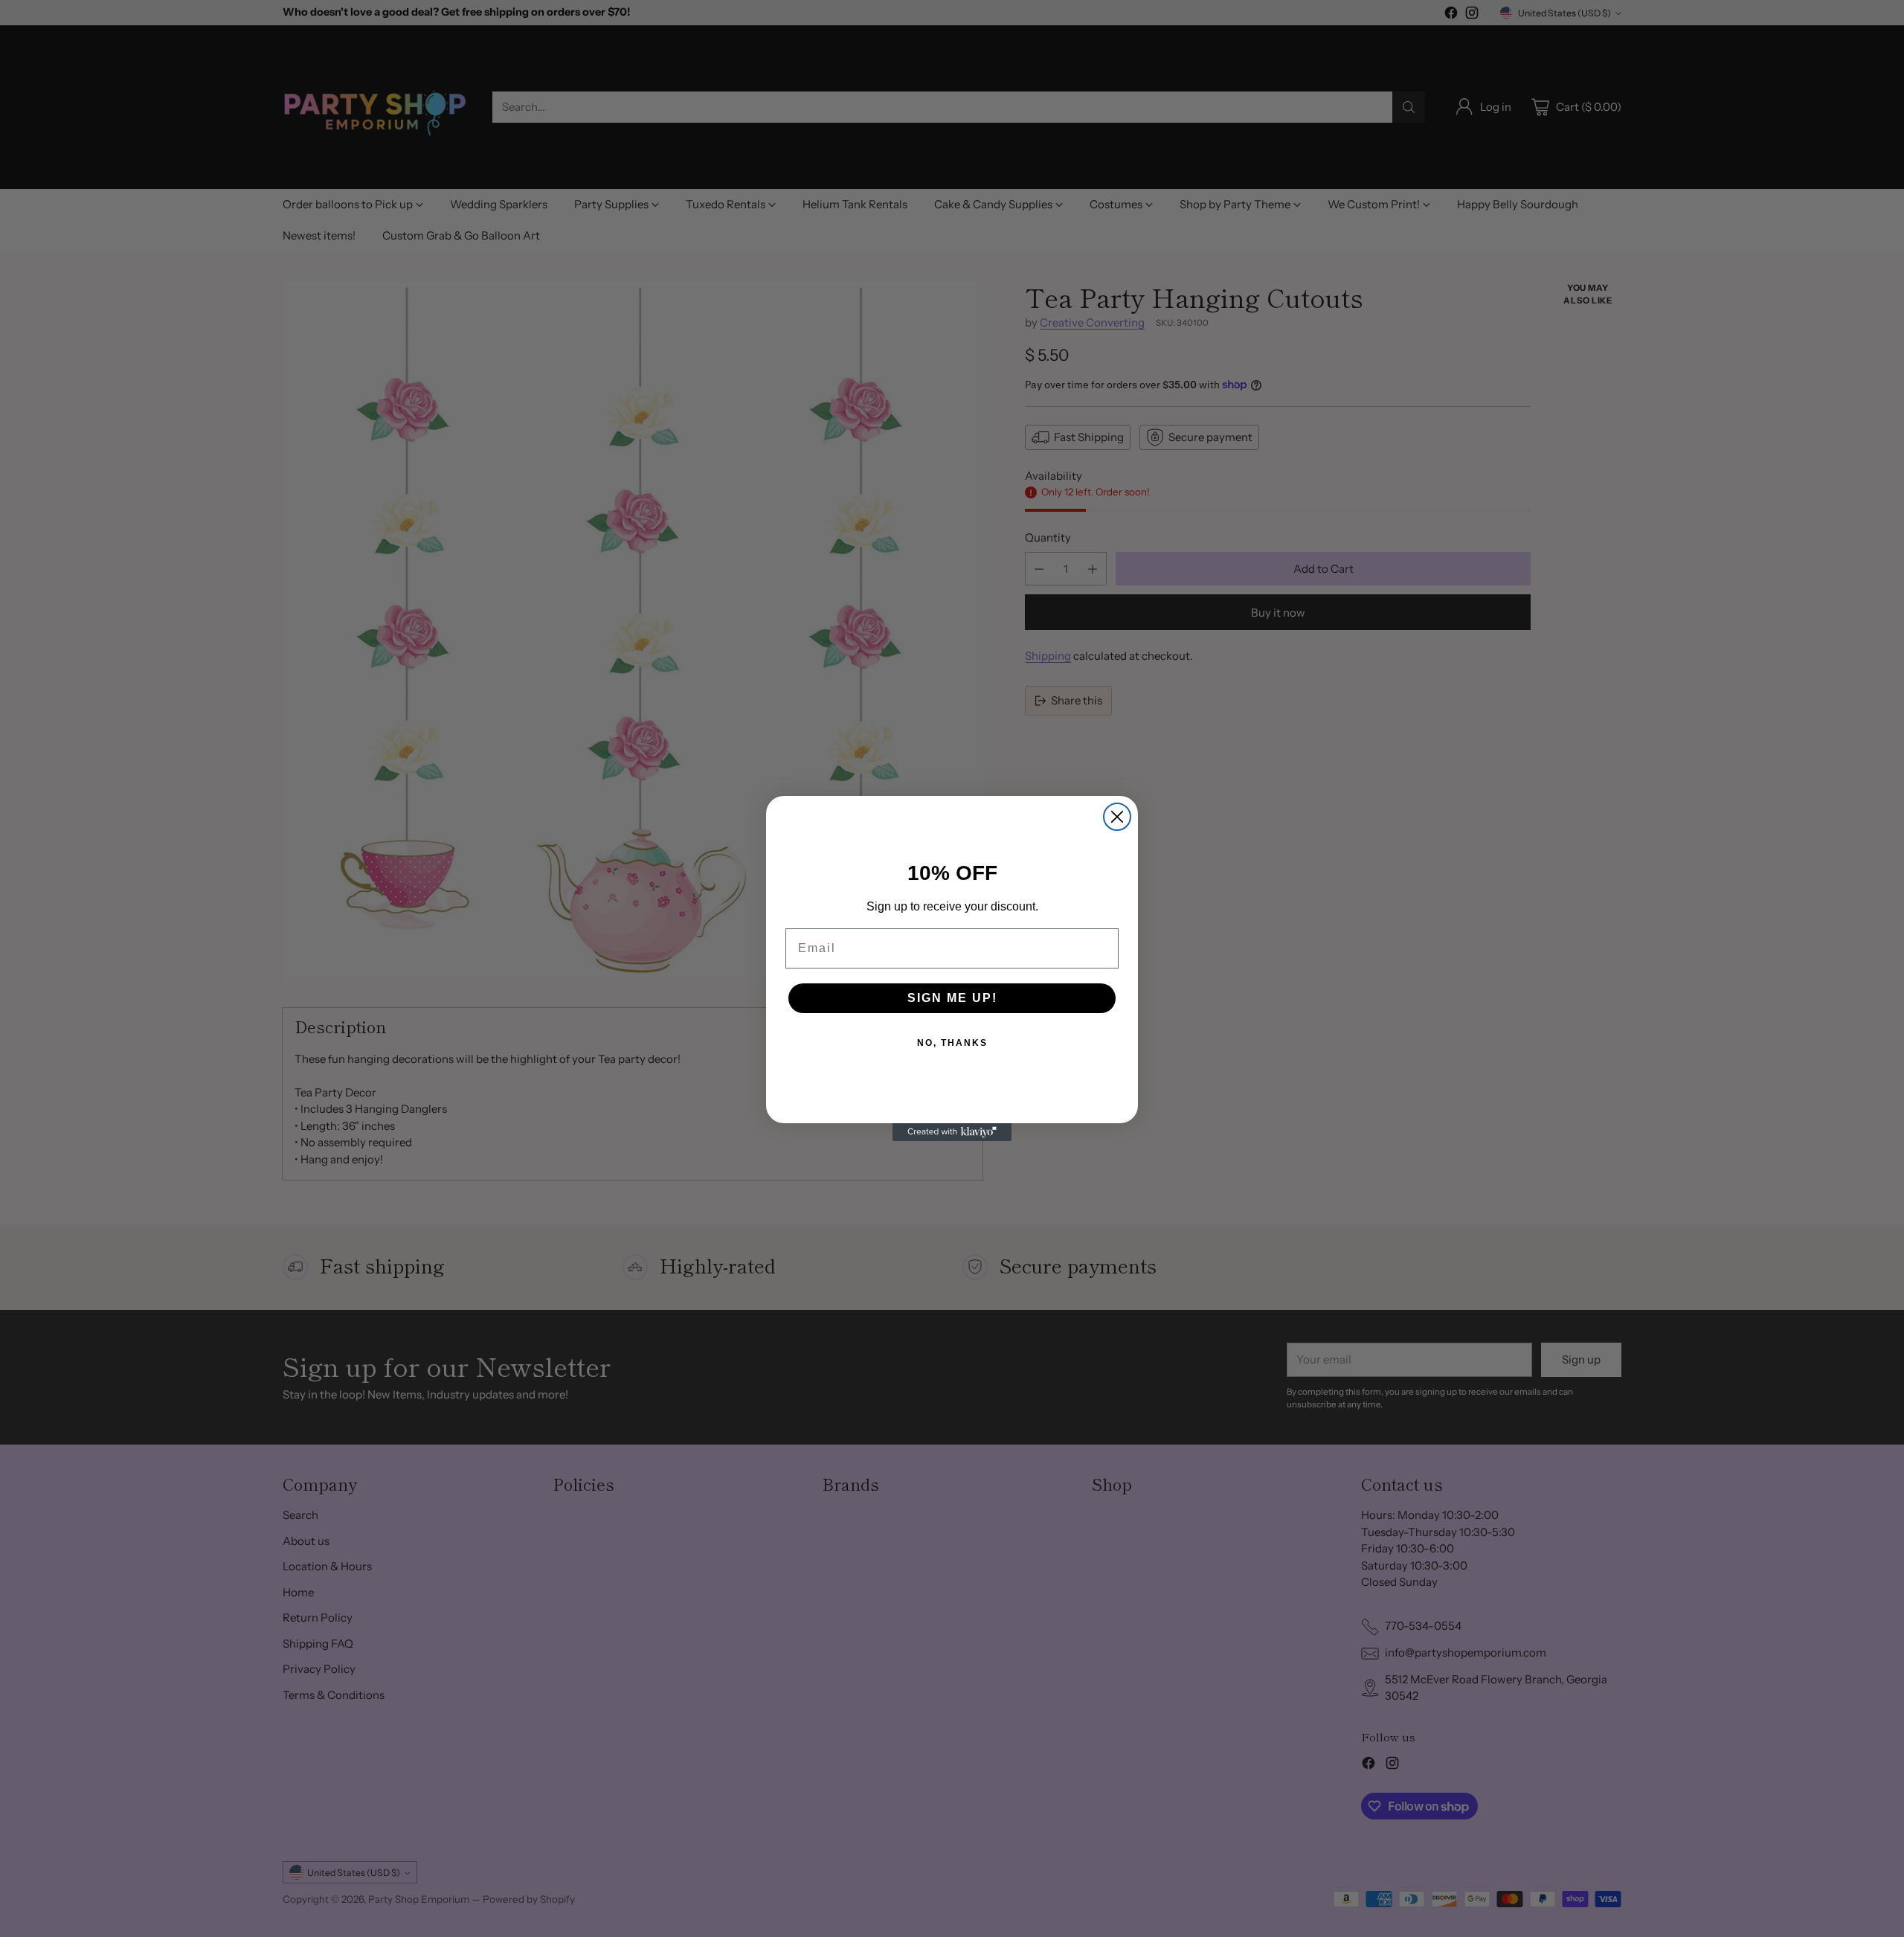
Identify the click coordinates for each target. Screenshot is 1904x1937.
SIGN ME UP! (952, 998)
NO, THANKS (952, 1043)
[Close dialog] (1117, 817)
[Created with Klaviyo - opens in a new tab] (952, 1132)
